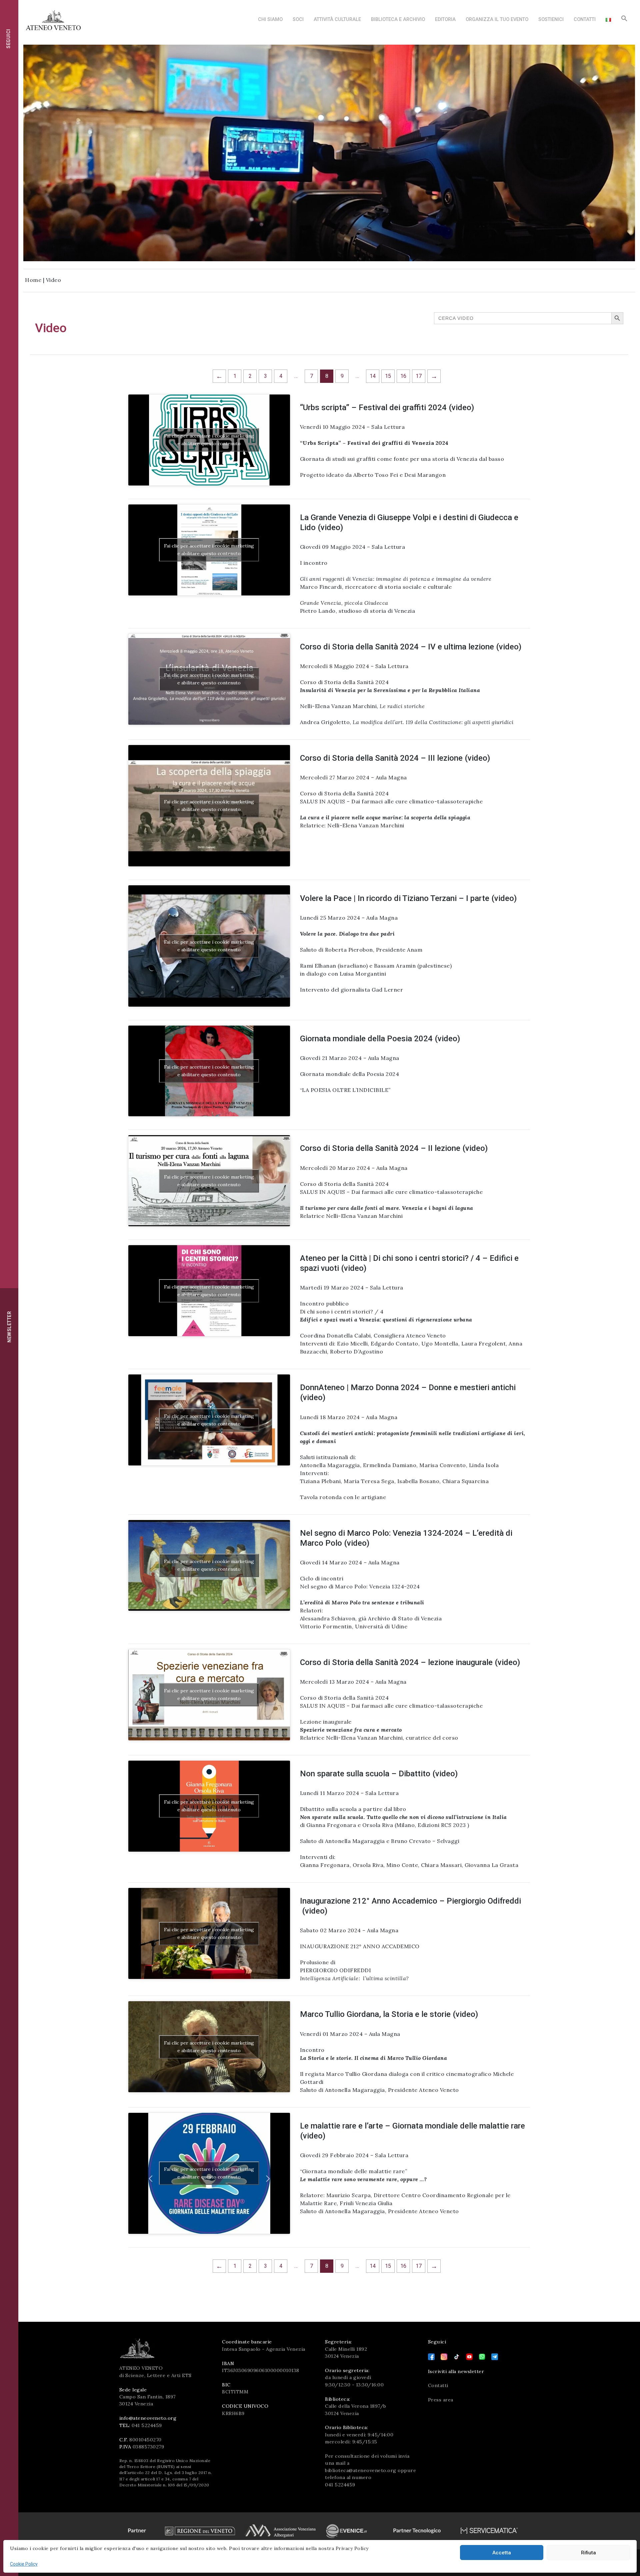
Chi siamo (270, 19)
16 (403, 376)
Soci (298, 19)
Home (33, 280)
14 (373, 376)
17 (419, 376)
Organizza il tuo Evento (497, 19)
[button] (624, 20)
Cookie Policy (24, 2564)
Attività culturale (337, 19)
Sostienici (551, 19)
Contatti (585, 19)
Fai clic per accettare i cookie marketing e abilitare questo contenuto (209, 440)
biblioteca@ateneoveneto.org (361, 2470)
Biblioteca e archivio (398, 19)
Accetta (502, 2553)
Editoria (445, 19)
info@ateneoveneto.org (148, 2418)
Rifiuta (588, 2553)
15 (388, 376)
